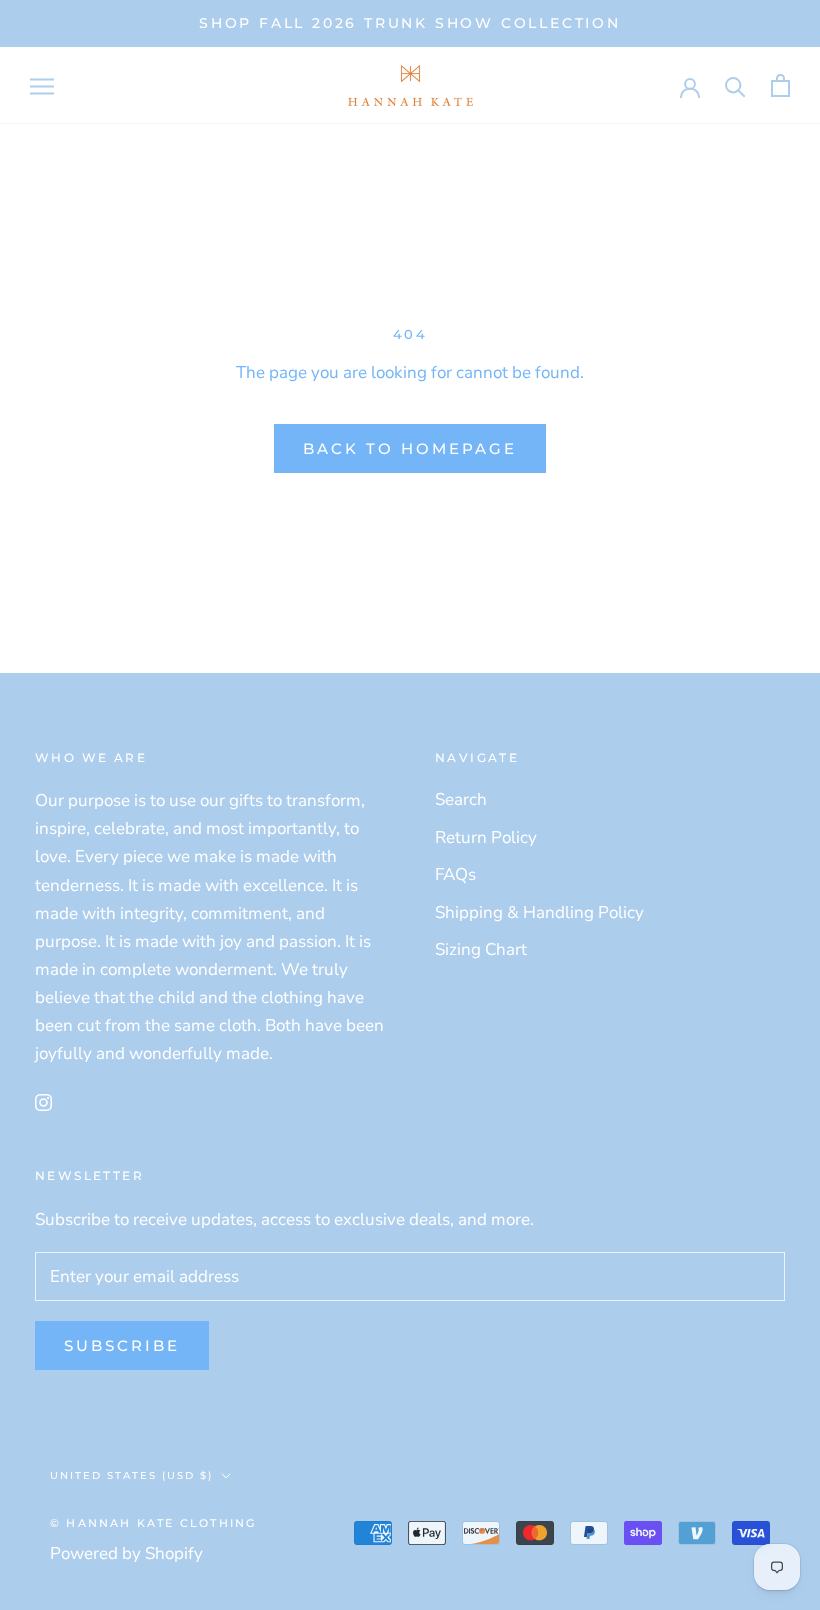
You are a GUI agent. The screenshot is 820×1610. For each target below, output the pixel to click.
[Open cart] (780, 85)
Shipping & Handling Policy (539, 912)
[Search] (735, 85)
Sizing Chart (481, 949)
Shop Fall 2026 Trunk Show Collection (410, 23)
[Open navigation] (42, 85)
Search (461, 799)
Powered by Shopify (126, 1553)
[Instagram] (43, 1102)
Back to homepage (410, 448)
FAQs (455, 874)
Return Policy (486, 837)
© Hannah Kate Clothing (153, 1523)
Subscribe (122, 1345)
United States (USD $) (131, 1475)
